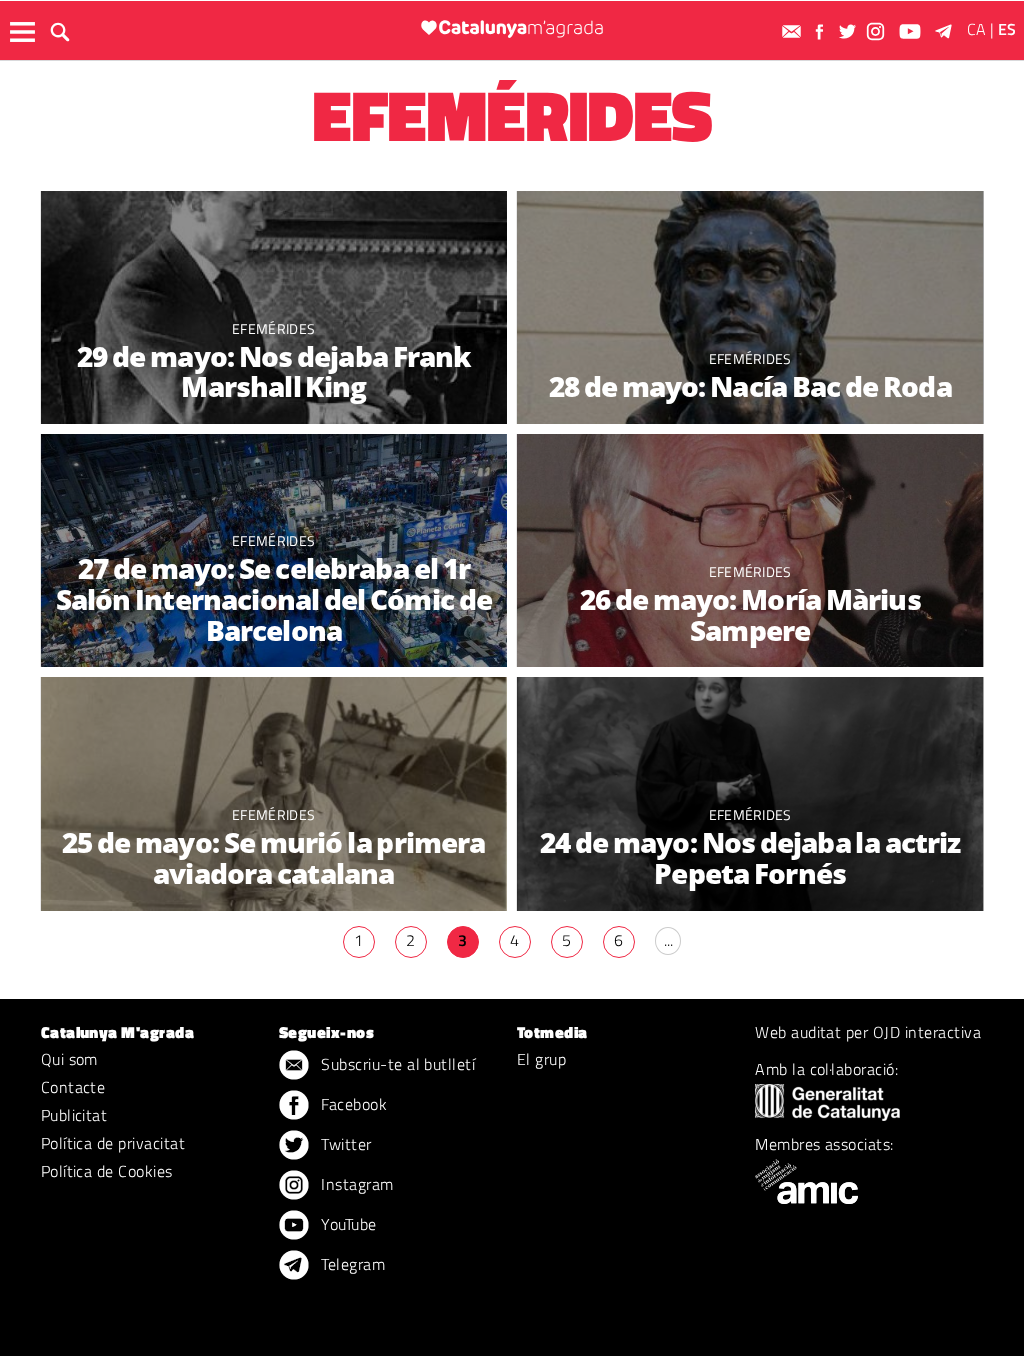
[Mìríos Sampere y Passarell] (750, 550)
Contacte (73, 1087)
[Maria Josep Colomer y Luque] (274, 793)
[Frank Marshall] (274, 307)
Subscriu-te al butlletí (396, 1064)
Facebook (352, 1104)
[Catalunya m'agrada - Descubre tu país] (512, 28)
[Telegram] (947, 31)
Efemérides (273, 328)
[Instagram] (878, 31)
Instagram (355, 1184)
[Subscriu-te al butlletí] (794, 31)
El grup (541, 1059)
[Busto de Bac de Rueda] (750, 307)
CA (976, 29)
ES (1007, 29)
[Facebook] (822, 31)
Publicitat (74, 1115)
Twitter (344, 1144)
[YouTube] (912, 31)
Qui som (69, 1059)
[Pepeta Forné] (750, 793)
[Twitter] (850, 31)
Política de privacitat (113, 1143)
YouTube (347, 1224)
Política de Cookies (107, 1171)
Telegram (351, 1264)
